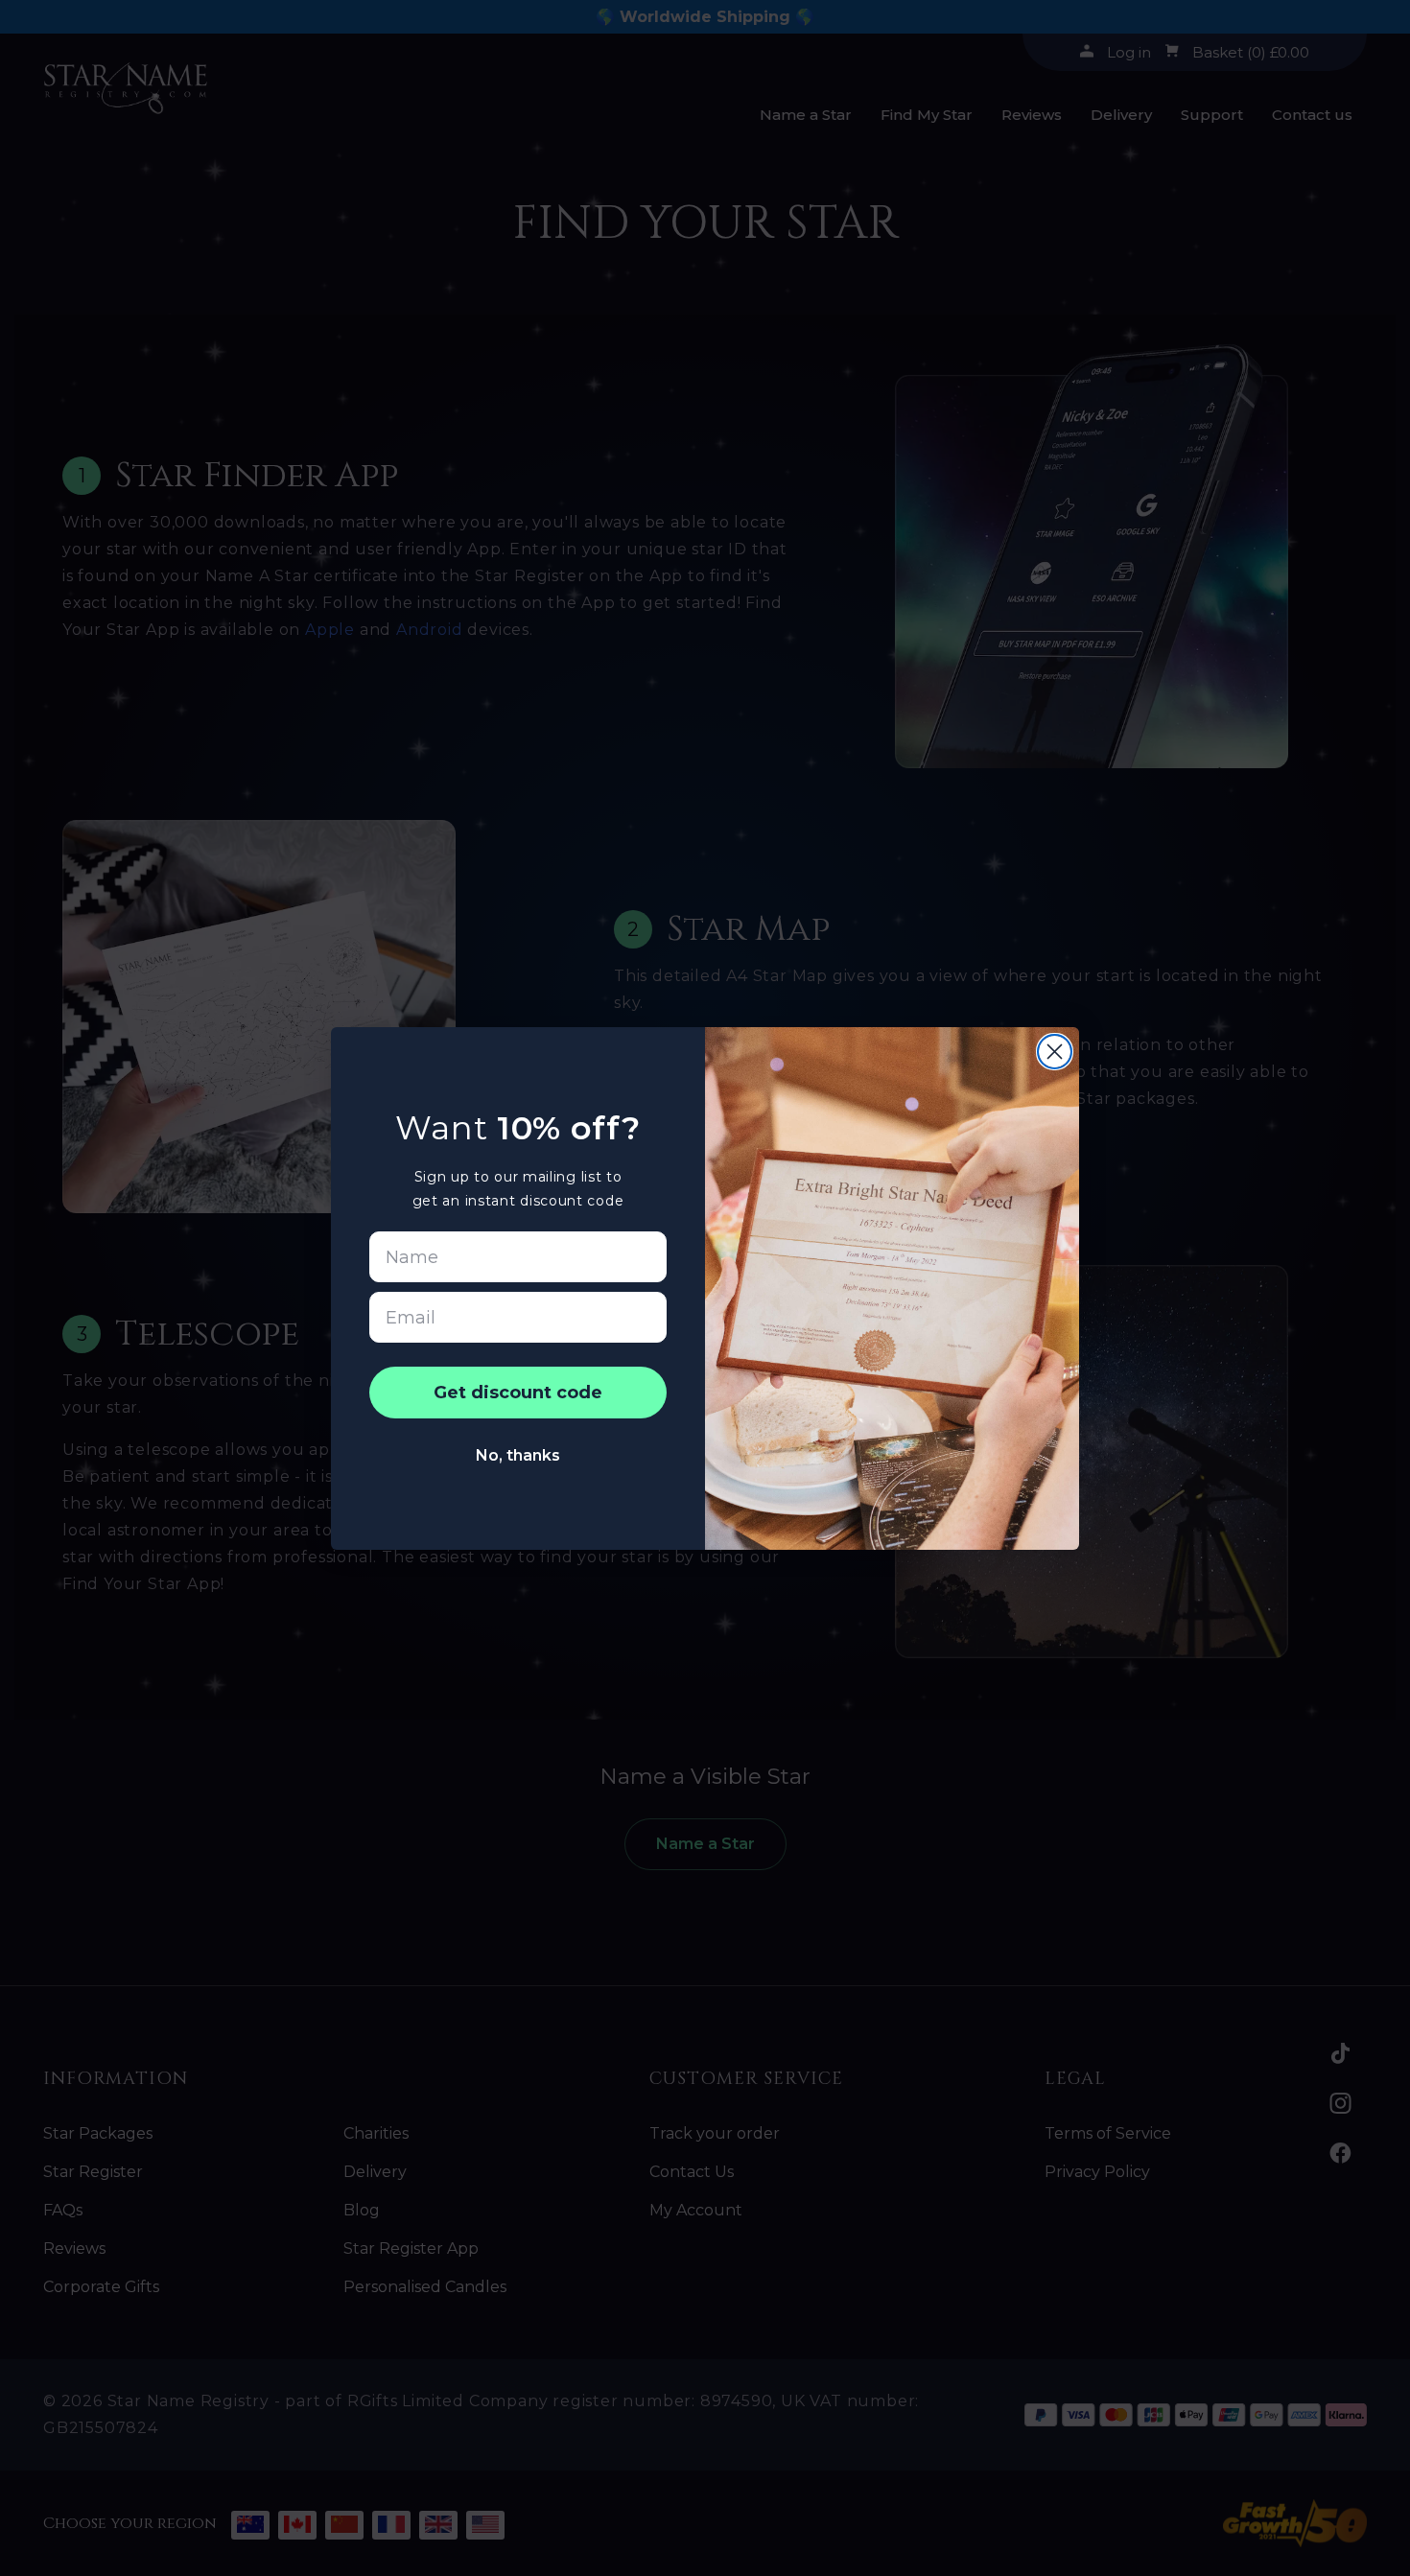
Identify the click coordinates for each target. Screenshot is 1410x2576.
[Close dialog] (1055, 1052)
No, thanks (518, 1455)
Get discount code (518, 1393)
